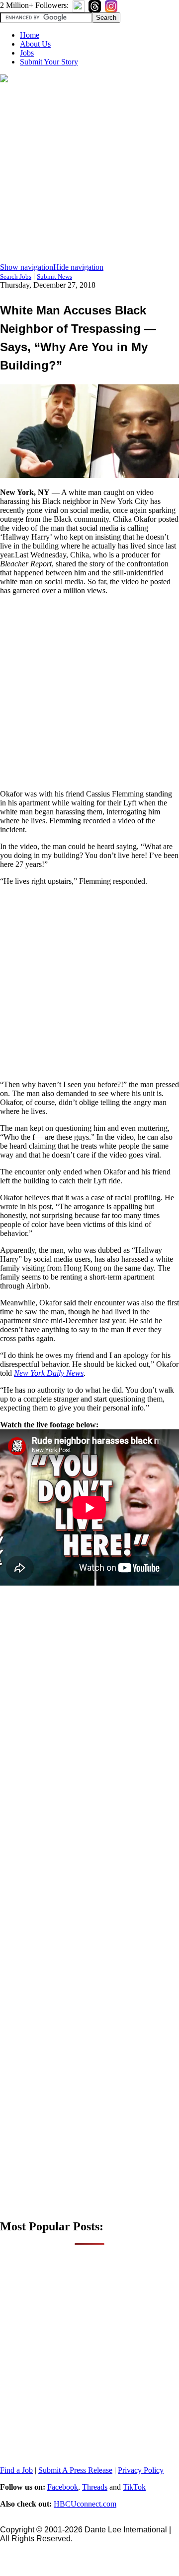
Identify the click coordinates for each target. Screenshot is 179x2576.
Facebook (63, 2487)
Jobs (27, 53)
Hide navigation (78, 267)
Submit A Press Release (75, 2470)
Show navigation (27, 267)
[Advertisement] (89, 174)
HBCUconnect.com (85, 2504)
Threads (95, 2487)
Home (30, 35)
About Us (35, 44)
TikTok (134, 2487)
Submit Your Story (49, 62)
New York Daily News (49, 1373)
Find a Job (16, 2470)
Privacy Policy (141, 2470)
